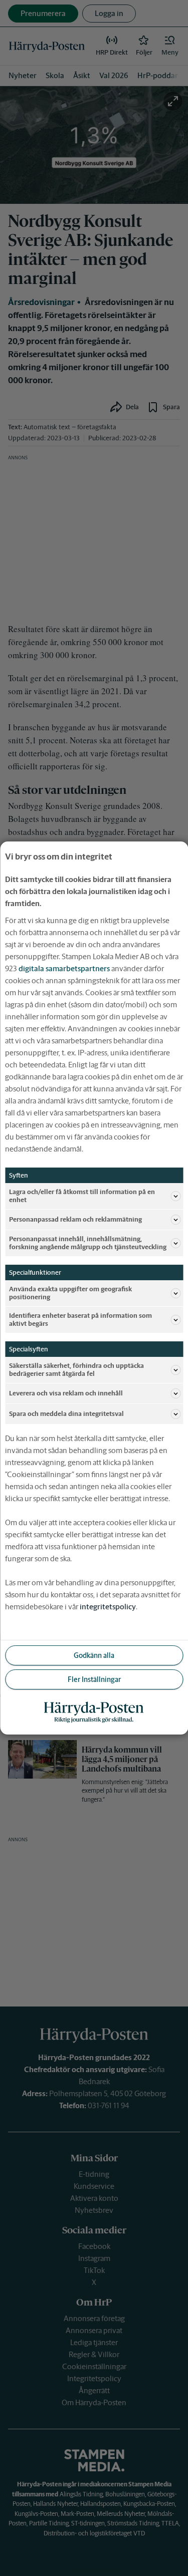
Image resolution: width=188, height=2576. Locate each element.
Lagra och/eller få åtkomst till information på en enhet (82, 1196)
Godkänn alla (94, 1655)
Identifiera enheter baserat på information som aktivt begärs (80, 1320)
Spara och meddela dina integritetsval (66, 1414)
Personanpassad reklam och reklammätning (75, 1219)
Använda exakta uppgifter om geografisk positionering (70, 1293)
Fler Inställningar (94, 1679)
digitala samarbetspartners (64, 968)
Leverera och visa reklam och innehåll (66, 1393)
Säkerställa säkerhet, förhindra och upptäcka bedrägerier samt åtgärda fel (76, 1370)
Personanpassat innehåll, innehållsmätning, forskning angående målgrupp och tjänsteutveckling (88, 1243)
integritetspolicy (108, 1607)
